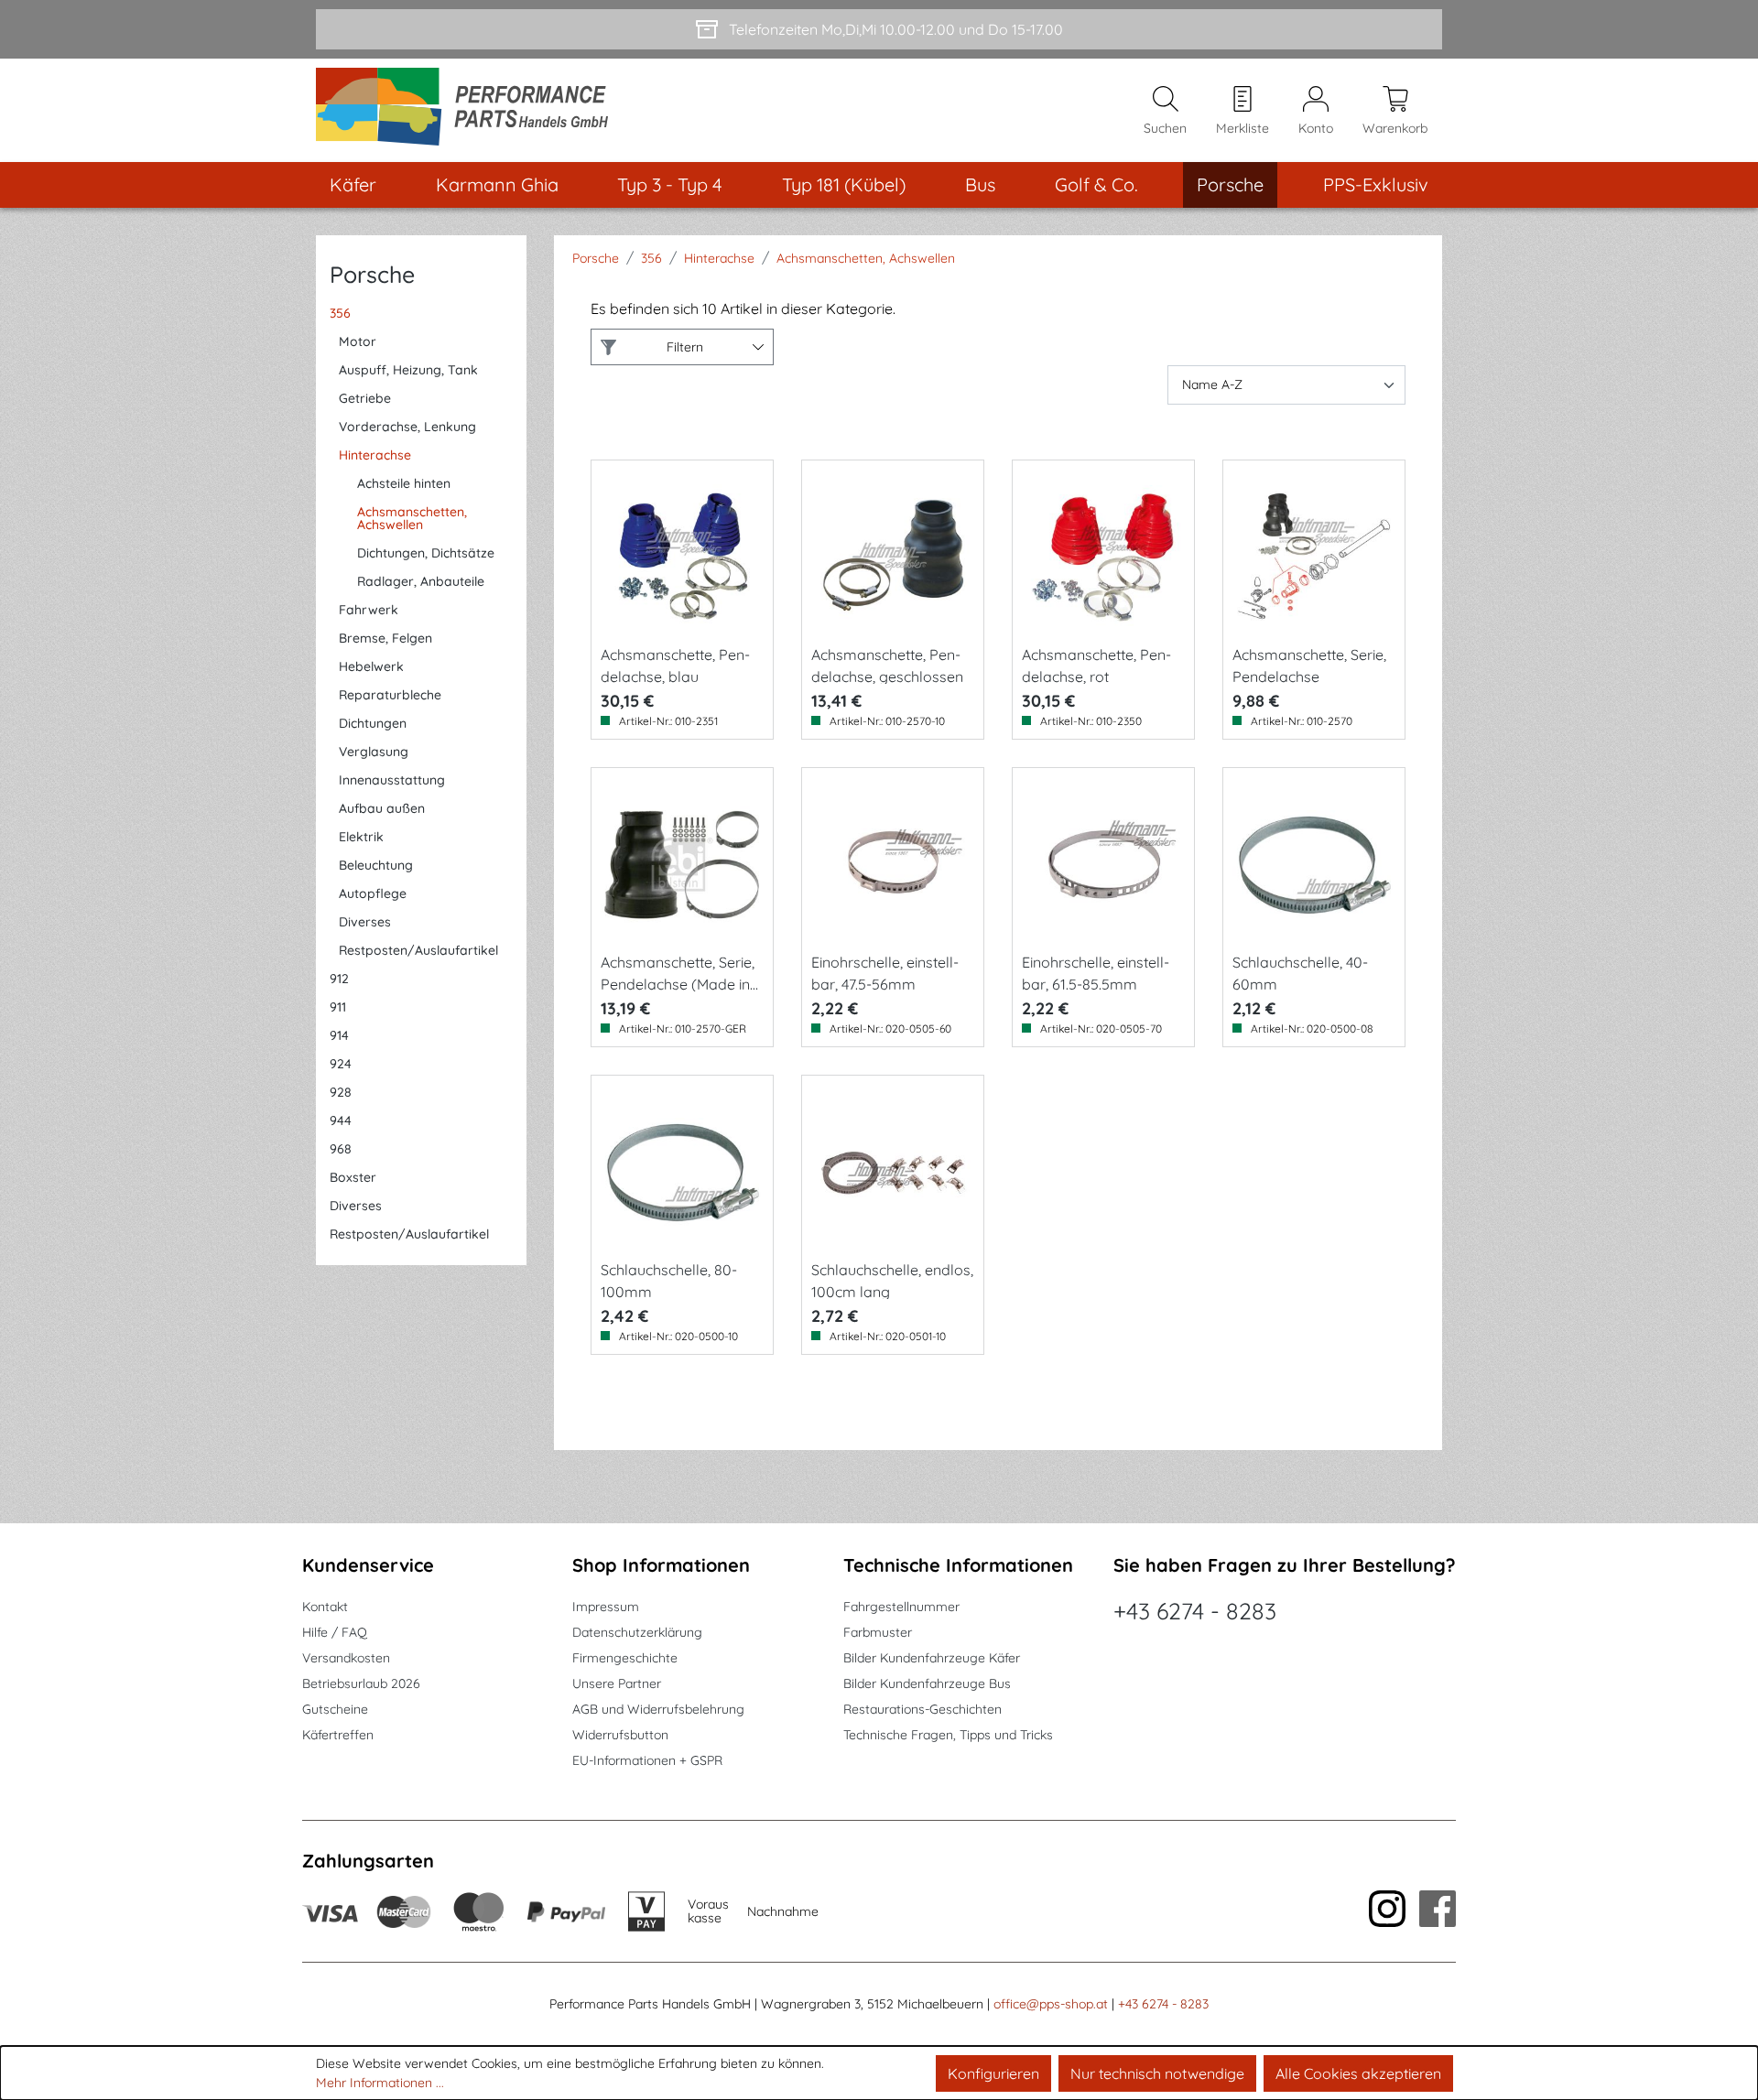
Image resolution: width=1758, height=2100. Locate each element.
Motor (358, 341)
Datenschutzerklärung (637, 1632)
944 (341, 1120)
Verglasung (374, 752)
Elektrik (361, 837)
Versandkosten (346, 1658)
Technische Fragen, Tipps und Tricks (948, 1735)
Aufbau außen (382, 808)
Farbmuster (878, 1632)
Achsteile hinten (404, 483)
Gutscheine (335, 1709)
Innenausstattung (392, 780)
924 (341, 1064)
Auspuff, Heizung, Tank (408, 370)
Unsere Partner (617, 1683)
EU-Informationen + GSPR (647, 1760)
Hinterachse (375, 455)
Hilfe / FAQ (335, 1632)
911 (338, 1007)
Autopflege (373, 893)
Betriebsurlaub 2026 (361, 1683)
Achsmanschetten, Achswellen (412, 518)
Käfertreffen (338, 1735)
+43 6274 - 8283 (1195, 1611)
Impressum (606, 1607)
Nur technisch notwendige (1157, 2073)
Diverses (365, 922)
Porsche (372, 274)
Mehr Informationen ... (380, 2083)
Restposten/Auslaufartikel (418, 950)
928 (341, 1092)
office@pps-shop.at (1051, 2004)
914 (339, 1035)
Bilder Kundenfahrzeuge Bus (927, 1683)
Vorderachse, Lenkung (407, 427)
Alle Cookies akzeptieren (1358, 2073)
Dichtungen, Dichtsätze (426, 553)
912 (339, 979)
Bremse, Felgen (385, 638)
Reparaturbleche (390, 695)
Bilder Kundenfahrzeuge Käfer (932, 1658)
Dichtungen (373, 723)
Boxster (353, 1177)
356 (340, 313)
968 (341, 1149)
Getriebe (365, 398)
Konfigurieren (993, 2073)
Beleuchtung (376, 865)
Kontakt (325, 1607)
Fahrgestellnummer (901, 1607)
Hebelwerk (371, 666)
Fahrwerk (369, 610)
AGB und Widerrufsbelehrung (658, 1709)
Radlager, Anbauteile (421, 581)
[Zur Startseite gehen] (468, 110)
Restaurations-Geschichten (922, 1709)
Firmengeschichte (625, 1658)
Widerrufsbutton (620, 1735)
